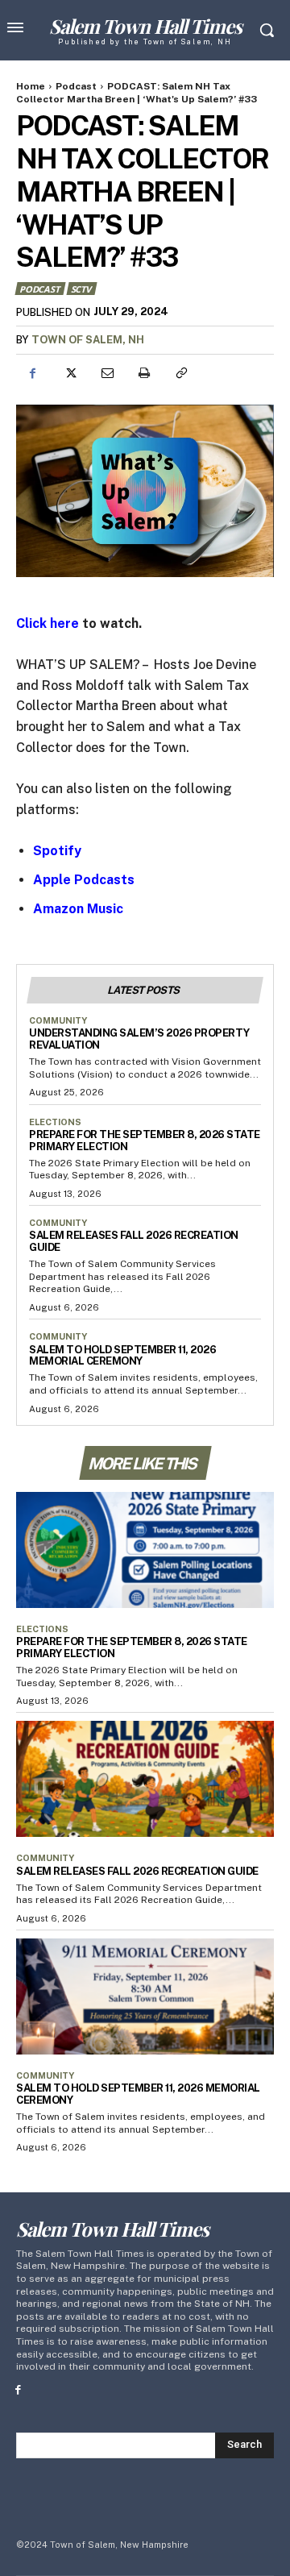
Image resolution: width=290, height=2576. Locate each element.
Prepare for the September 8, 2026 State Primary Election (145, 1141)
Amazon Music (78, 909)
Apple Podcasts (84, 880)
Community (58, 1020)
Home (31, 86)
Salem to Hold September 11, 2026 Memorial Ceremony (122, 1356)
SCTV (81, 289)
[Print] (143, 373)
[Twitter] (69, 373)
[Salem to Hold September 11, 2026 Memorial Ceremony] (145, 1996)
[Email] (106, 373)
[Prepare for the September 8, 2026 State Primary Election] (145, 1550)
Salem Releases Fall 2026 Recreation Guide (137, 1871)
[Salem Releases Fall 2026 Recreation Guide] (145, 1779)
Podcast (76, 86)
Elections (55, 1122)
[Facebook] (32, 373)
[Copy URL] (180, 373)
